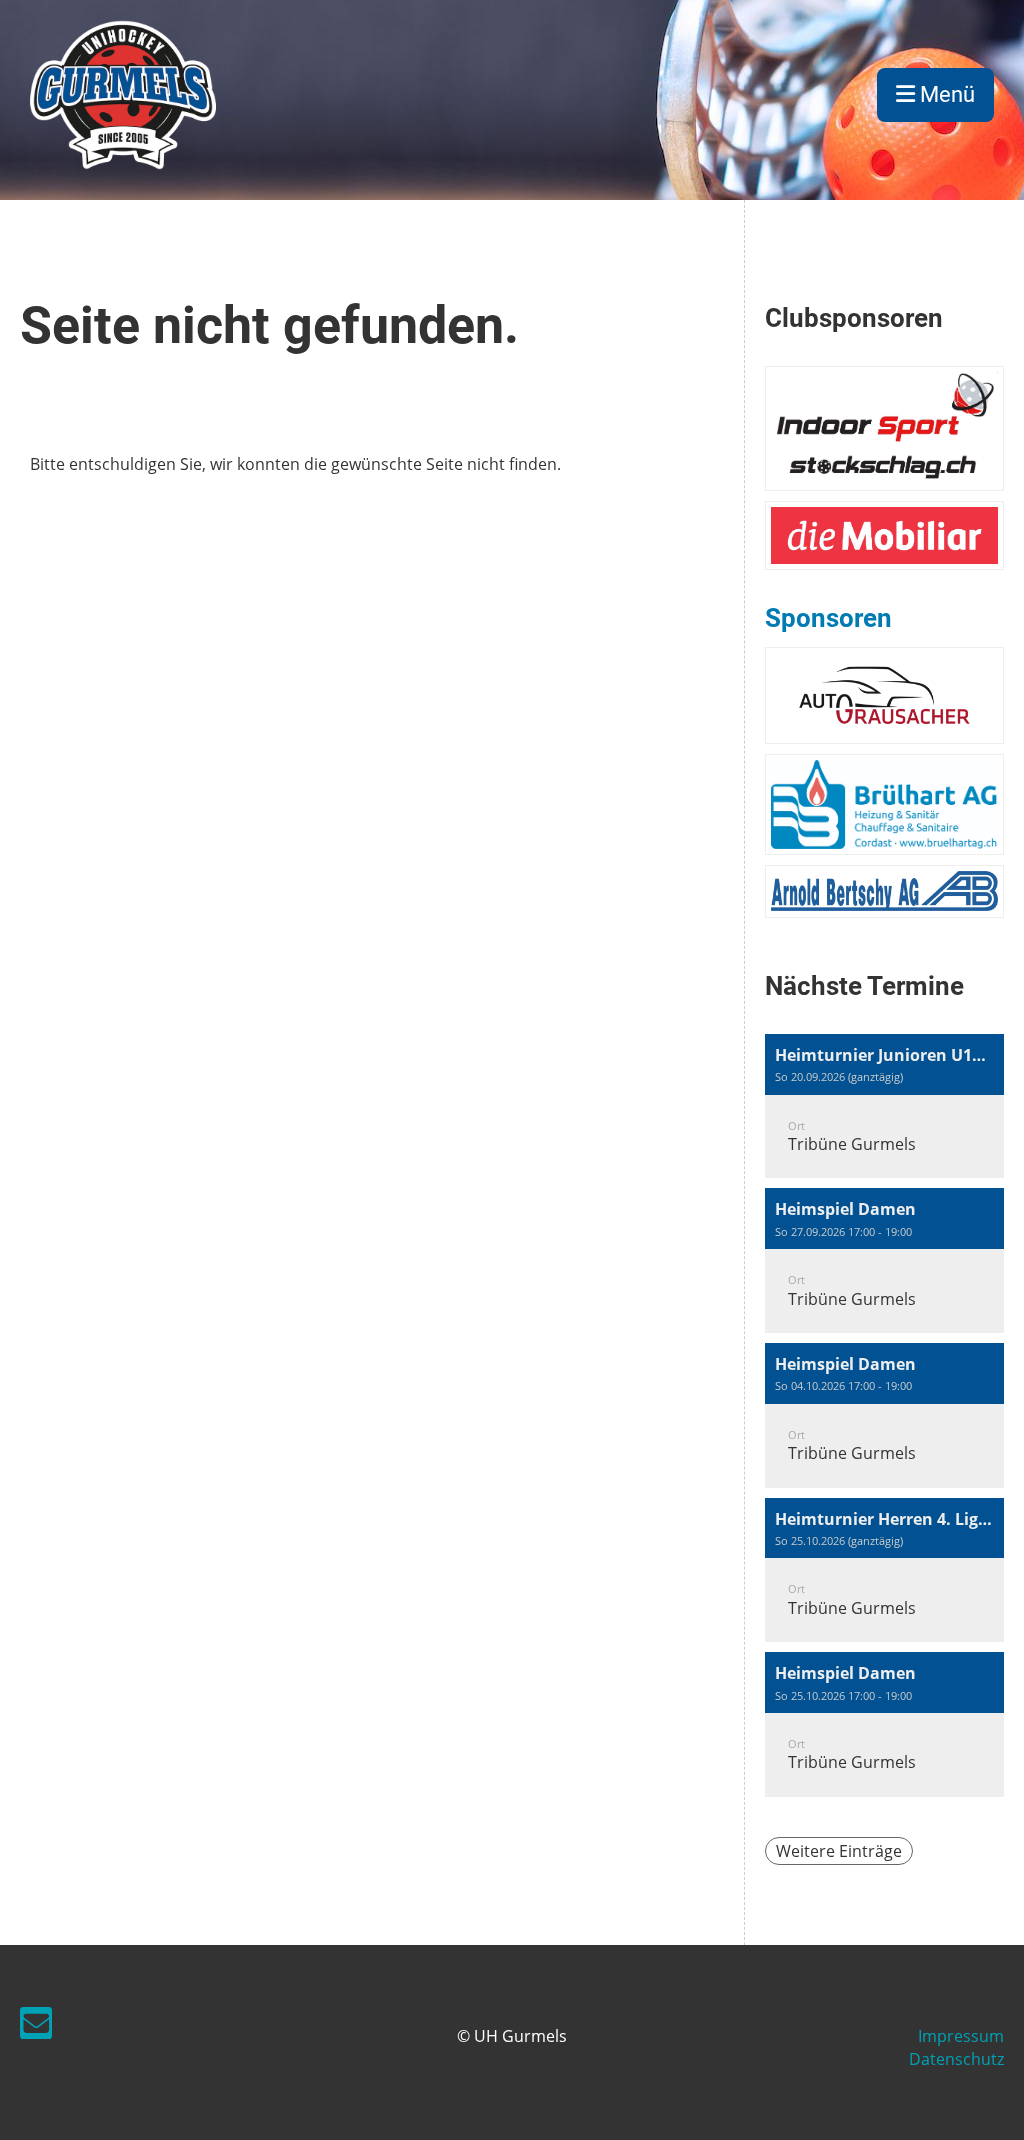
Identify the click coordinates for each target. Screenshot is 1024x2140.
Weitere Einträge (839, 1851)
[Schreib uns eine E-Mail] (36, 2026)
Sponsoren (828, 618)
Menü (945, 94)
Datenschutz (956, 2059)
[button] (884, 1106)
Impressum (961, 2036)
